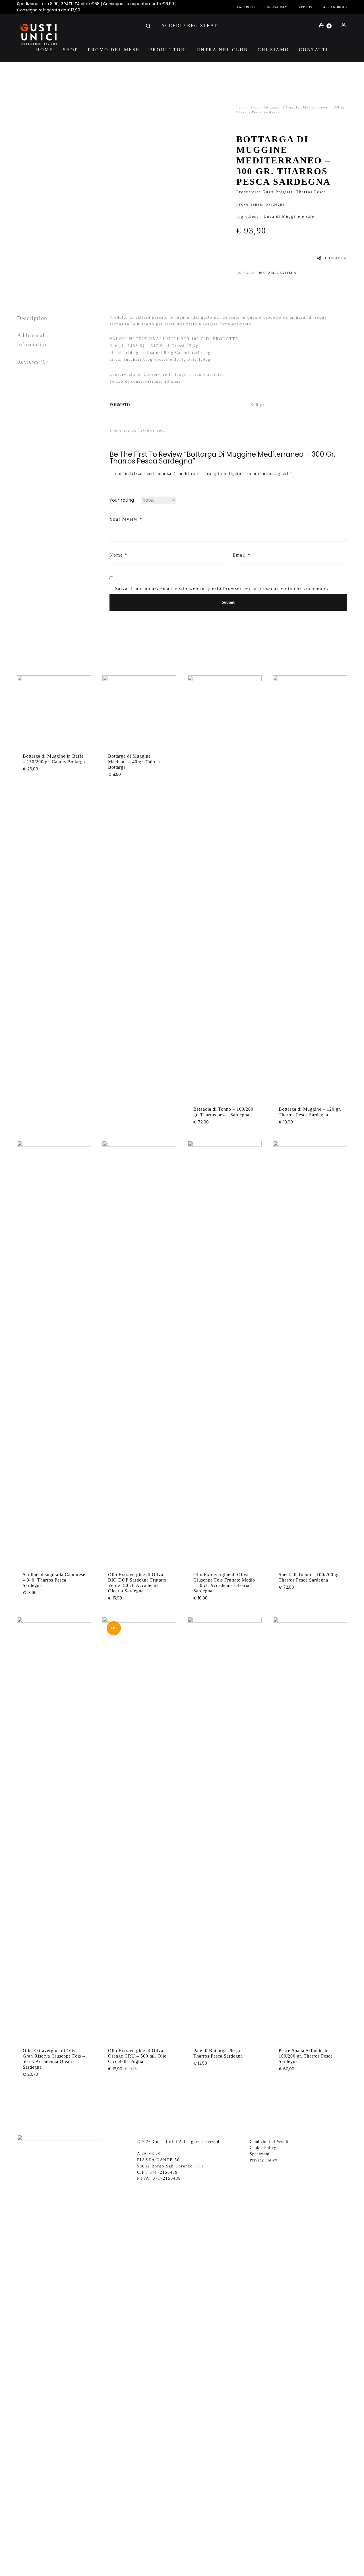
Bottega (288, 273)
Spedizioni (260, 2154)
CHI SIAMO (273, 50)
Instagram (277, 7)
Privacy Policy (263, 2160)
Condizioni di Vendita (270, 2142)
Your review (126, 519)
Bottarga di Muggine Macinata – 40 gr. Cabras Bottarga (134, 761)
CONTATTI (314, 50)
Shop (71, 50)
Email (242, 555)
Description (32, 318)
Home (45, 50)
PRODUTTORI (168, 50)
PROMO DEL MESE (114, 50)
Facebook (247, 7)
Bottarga (269, 273)
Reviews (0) (33, 362)
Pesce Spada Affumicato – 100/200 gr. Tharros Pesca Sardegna (306, 2056)
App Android (335, 7)
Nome (118, 555)
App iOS (305, 7)
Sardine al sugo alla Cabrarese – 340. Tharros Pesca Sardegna (54, 1580)
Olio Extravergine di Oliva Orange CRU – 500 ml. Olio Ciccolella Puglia (137, 2056)
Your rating (122, 500)
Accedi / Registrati (190, 25)
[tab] (51, 318)
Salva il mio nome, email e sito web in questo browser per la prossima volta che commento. (222, 588)
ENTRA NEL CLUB (223, 50)
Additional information (32, 340)
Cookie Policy (263, 2148)
